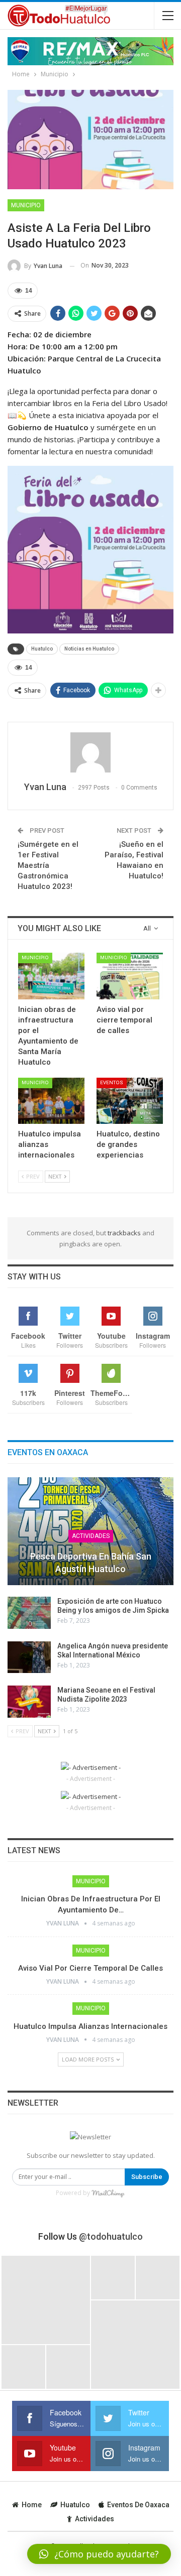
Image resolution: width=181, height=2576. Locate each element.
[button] (99, 2554)
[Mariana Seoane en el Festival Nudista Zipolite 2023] (29, 1702)
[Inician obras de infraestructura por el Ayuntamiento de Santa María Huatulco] (51, 976)
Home (32, 2505)
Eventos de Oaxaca (138, 2505)
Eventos (112, 1082)
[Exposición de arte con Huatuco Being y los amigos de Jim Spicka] (29, 1613)
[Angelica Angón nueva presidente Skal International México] (29, 1657)
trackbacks (124, 1233)
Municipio (26, 205)
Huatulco (42, 649)
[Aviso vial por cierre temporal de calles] (130, 976)
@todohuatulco (111, 2236)
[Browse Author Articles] (90, 752)
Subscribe (147, 2177)
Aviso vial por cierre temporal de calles (90, 1968)
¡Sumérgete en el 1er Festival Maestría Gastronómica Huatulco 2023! (48, 865)
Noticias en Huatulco (89, 649)
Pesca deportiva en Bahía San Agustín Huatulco (91, 1563)
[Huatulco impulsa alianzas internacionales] (51, 1101)
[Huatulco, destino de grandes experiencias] (130, 1101)
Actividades (91, 1536)
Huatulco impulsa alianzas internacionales (90, 2026)
